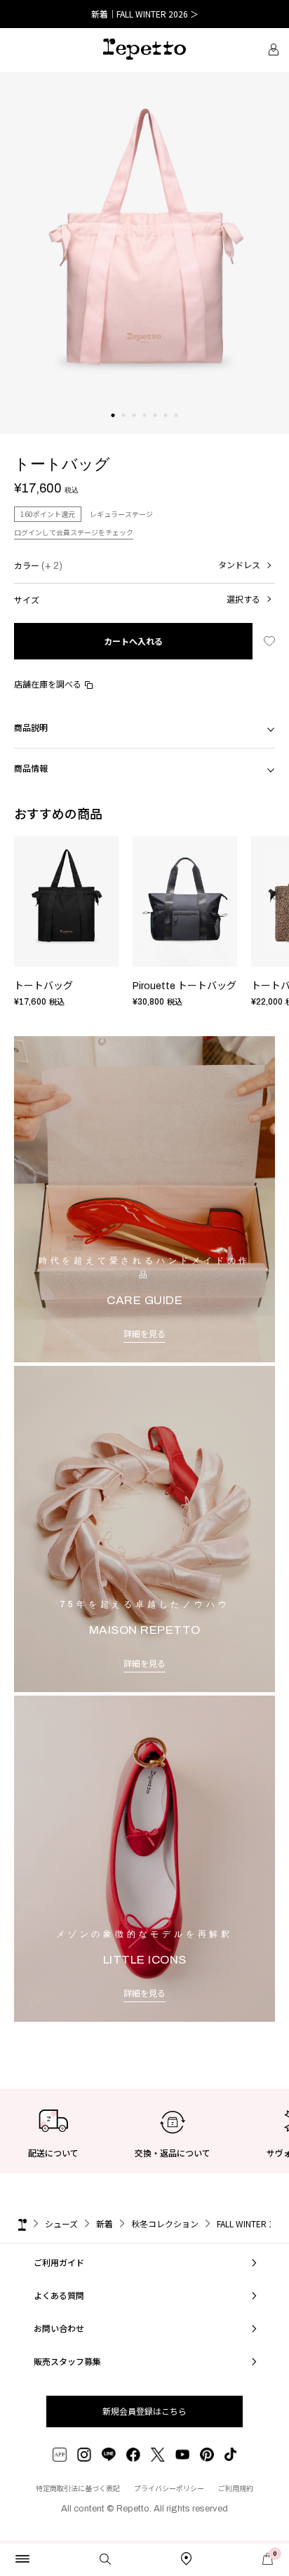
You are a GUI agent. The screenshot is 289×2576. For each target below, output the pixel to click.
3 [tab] (134, 429)
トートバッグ (43, 986)
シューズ (61, 2223)
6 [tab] (166, 429)
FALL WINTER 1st (248, 2223)
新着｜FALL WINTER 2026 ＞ (145, 14)
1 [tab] (113, 429)
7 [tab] (176, 429)
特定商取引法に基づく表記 (78, 2488)
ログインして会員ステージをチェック (74, 532)
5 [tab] (155, 429)
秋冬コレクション (165, 2223)
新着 (105, 2223)
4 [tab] (145, 429)
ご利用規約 (236, 2488)
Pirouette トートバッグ (184, 986)
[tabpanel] (144, 253)
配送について (53, 2153)
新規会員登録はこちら (144, 2411)
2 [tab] (124, 429)
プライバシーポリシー (169, 2488)
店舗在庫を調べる (48, 684)
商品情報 (31, 768)
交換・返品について (173, 2153)
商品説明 (31, 727)
